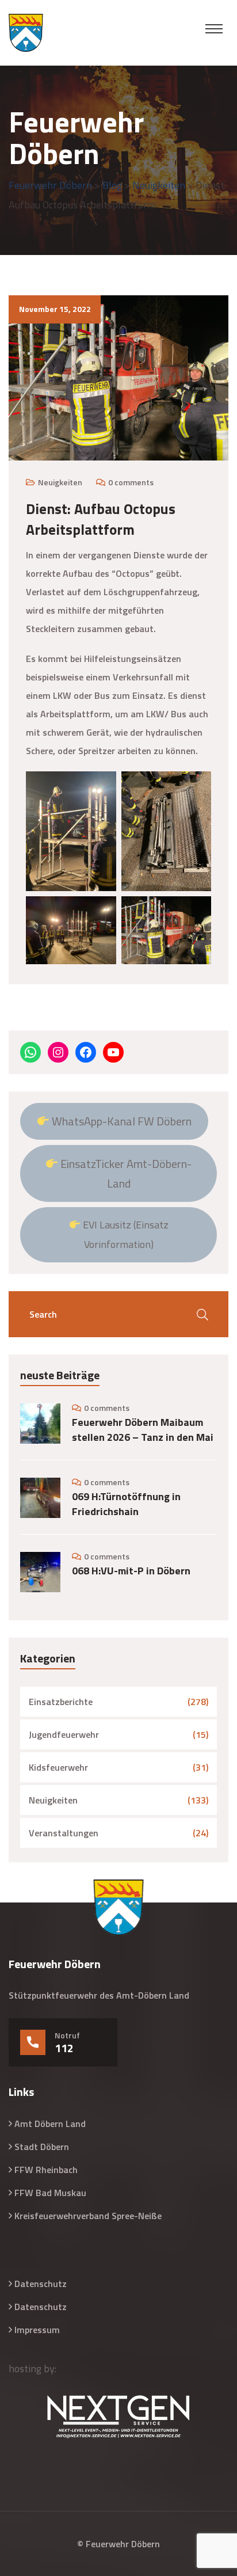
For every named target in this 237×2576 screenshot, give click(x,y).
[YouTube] (113, 1052)
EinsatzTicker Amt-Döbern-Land (125, 1173)
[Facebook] (86, 1052)
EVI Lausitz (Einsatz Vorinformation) (125, 1234)
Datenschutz (41, 2284)
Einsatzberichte (61, 1702)
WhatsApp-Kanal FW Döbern (121, 1121)
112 (64, 2048)
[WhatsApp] (30, 1052)
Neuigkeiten (60, 482)
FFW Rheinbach (46, 2170)
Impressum (37, 2330)
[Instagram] (58, 1052)
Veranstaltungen (64, 1833)
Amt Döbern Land (50, 2124)
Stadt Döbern (42, 2147)
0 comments (131, 482)
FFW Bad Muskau (50, 2193)
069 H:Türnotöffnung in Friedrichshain (126, 1504)
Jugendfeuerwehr (64, 1734)
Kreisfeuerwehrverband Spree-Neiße (88, 2216)
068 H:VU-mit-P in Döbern (131, 1571)
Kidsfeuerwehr (58, 1767)
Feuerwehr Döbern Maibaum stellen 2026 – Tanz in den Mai (143, 1430)
